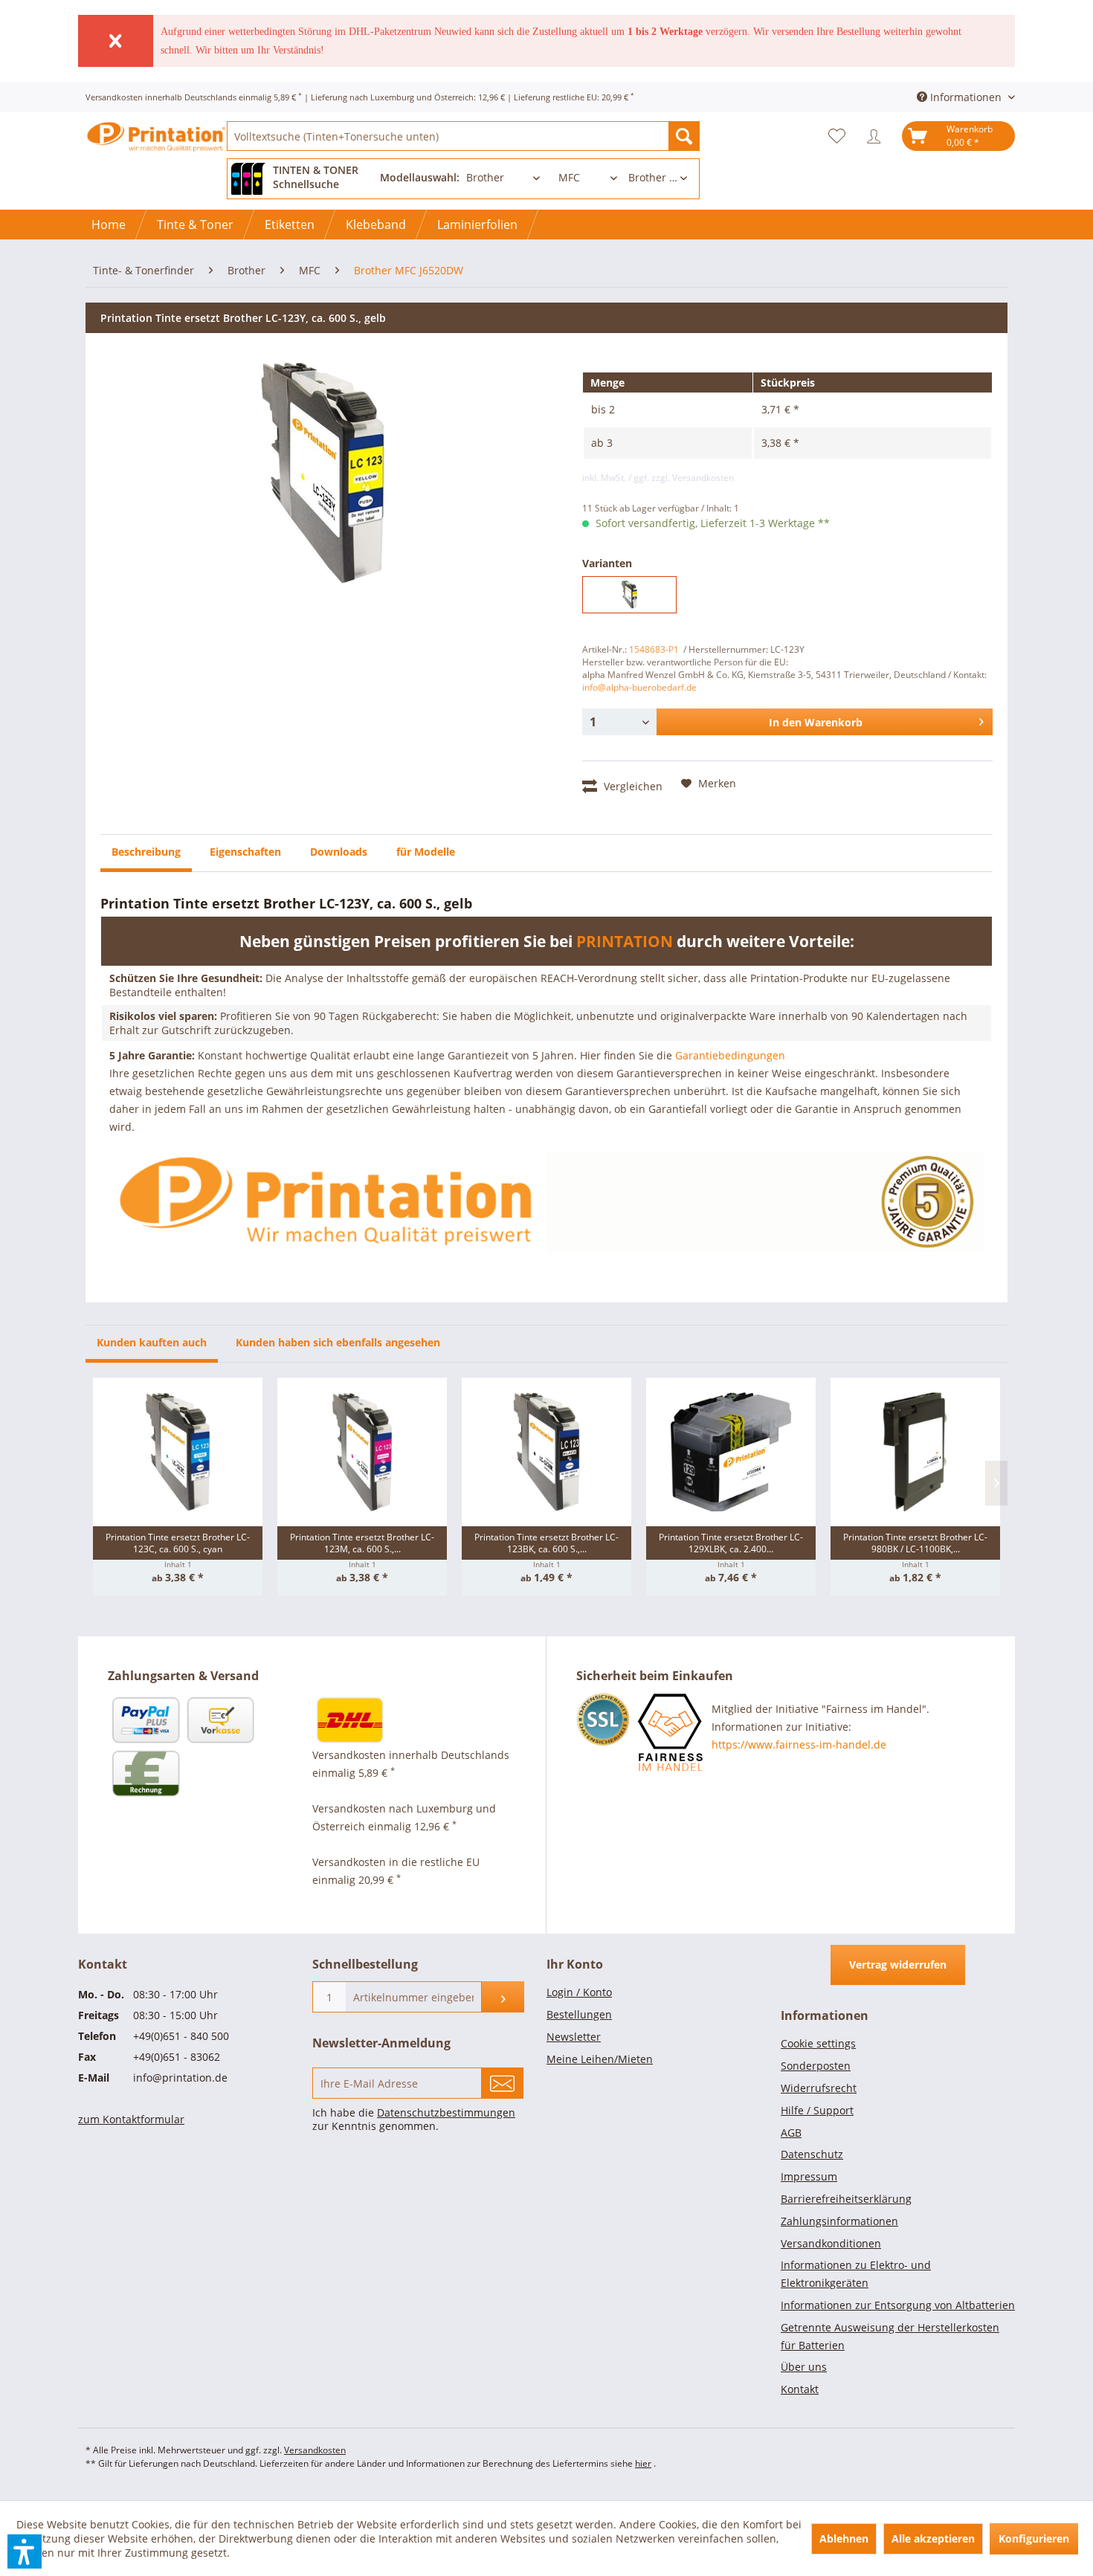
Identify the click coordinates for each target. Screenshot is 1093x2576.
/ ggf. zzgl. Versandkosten (681, 478)
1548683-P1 (654, 649)
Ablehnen (844, 2538)
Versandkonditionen (831, 2243)
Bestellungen (579, 2014)
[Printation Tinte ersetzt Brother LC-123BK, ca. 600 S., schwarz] (546, 1452)
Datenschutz (812, 2154)
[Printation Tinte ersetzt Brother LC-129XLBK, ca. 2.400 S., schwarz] (731, 1452)
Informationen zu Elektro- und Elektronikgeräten (856, 2274)
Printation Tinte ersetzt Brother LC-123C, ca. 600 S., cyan (178, 1543)
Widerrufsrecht (819, 2088)
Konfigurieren (1034, 2538)
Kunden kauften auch (152, 1342)
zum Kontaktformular (131, 2119)
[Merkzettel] (841, 136)
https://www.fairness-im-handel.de (799, 1744)
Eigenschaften (245, 852)
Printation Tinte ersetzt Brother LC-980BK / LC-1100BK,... (915, 1543)
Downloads (339, 852)
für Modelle (426, 852)
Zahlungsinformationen (839, 2221)
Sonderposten (816, 2066)
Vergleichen (632, 786)
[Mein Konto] (877, 136)
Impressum (809, 2176)
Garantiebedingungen (730, 1055)
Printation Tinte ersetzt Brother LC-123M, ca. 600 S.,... (362, 1543)
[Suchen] (684, 136)
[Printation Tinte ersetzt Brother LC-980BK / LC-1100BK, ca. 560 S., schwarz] (915, 1452)
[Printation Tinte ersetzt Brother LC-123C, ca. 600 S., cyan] (178, 1452)
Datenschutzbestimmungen (446, 2112)
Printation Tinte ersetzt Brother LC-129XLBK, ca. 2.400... (731, 1543)
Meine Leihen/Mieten (600, 2059)
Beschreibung (146, 852)
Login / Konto (579, 1992)
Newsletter (574, 2037)
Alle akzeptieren (933, 2538)
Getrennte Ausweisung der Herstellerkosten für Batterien (890, 2336)
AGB (791, 2133)
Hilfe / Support (817, 2110)
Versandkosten (315, 2450)
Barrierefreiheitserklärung (846, 2199)
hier (643, 2463)
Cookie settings (818, 2043)
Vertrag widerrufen (898, 1965)
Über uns (804, 2367)
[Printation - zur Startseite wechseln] (156, 149)
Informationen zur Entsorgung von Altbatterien (898, 2305)
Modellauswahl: (420, 177)
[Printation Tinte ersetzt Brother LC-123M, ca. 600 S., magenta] (362, 1452)
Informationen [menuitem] (966, 97)
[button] (25, 2551)
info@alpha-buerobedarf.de (639, 687)
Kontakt (800, 2389)
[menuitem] (463, 136)
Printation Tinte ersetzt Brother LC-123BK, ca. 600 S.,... (546, 1543)
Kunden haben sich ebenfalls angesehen (338, 1342)
